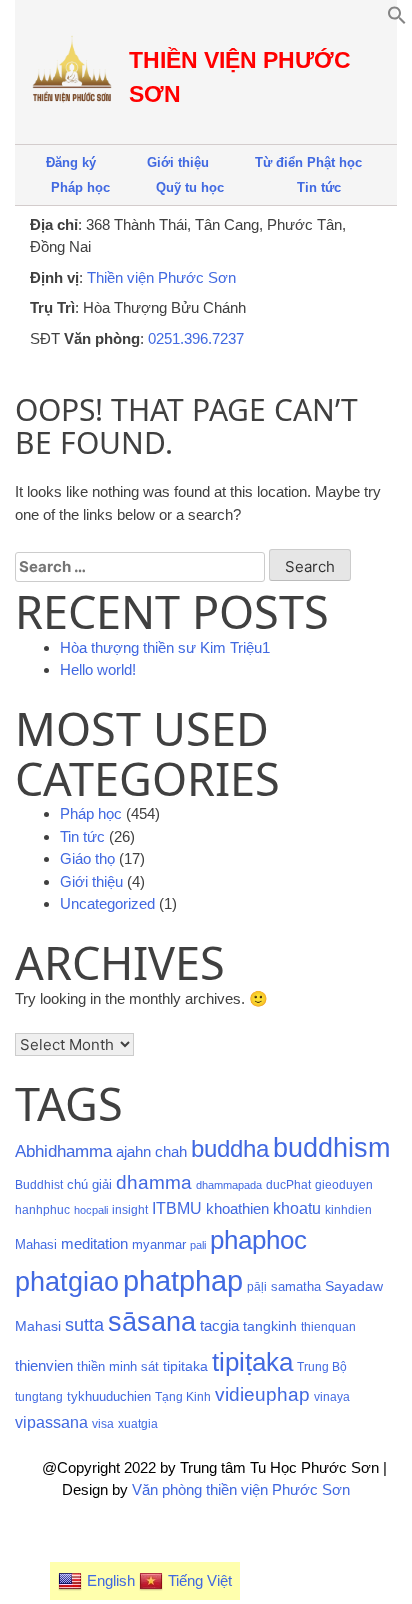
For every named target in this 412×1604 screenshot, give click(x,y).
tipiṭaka (252, 1362)
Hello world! (98, 669)
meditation (94, 1244)
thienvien (44, 1365)
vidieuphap (262, 1394)
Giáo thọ (87, 858)
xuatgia (138, 1424)
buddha (230, 1148)
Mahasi (36, 1244)
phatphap (183, 1280)
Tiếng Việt (200, 1580)
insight (130, 1210)
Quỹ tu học (190, 187)
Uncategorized (107, 903)
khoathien (237, 1209)
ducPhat (288, 1185)
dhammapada (229, 1185)
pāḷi (257, 1287)
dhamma (154, 1182)
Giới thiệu (178, 162)
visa (103, 1424)
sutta (84, 1325)
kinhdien (348, 1210)
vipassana (51, 1422)
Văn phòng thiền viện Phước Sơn (241, 1489)
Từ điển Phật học (308, 162)
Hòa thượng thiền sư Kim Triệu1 (165, 647)
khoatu (297, 1208)
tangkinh (270, 1326)
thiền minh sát (118, 1366)
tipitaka (185, 1366)
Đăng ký (71, 162)
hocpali (91, 1210)
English (111, 1580)
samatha (296, 1286)
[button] (397, 19)
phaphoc (258, 1240)
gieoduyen (344, 1185)
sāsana (152, 1322)
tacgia (219, 1326)
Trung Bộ (322, 1367)
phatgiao (67, 1282)
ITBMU (177, 1208)
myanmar (159, 1244)
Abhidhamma (63, 1151)
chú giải (89, 1184)
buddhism (331, 1147)
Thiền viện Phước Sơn (161, 277)
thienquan (328, 1327)
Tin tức (319, 187)
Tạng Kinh (183, 1397)
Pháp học (80, 187)
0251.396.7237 (196, 338)
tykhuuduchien (109, 1396)
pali (198, 1245)
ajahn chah (151, 1151)
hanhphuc (42, 1210)
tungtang (39, 1397)
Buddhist (39, 1185)
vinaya (332, 1397)
